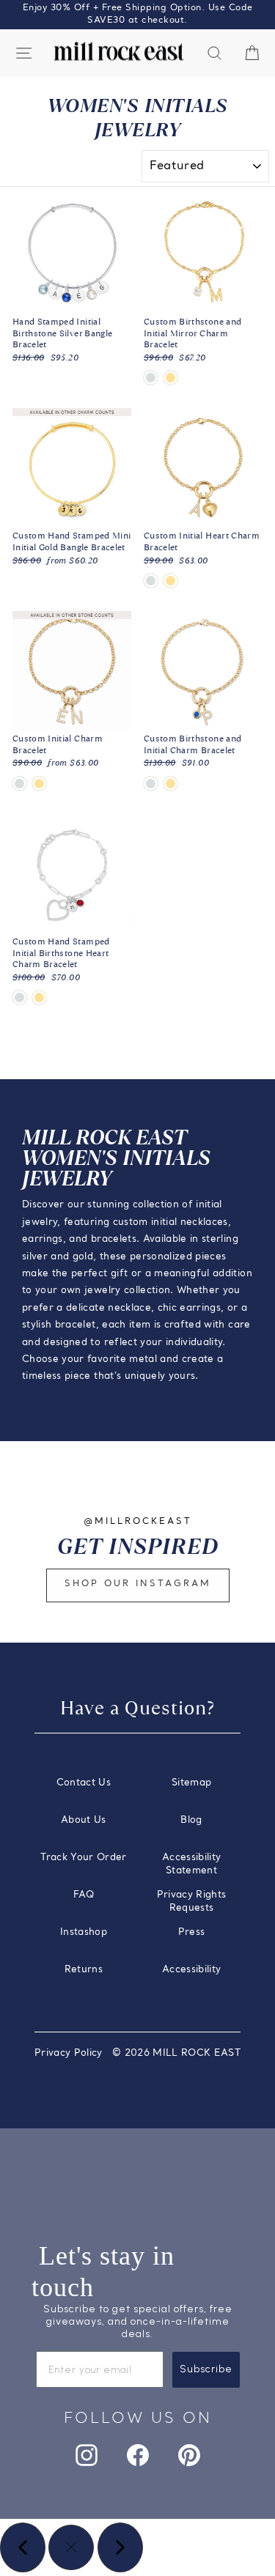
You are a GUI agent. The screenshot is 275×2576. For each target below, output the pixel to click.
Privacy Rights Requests (192, 1902)
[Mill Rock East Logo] (119, 52)
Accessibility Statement (192, 1864)
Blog (191, 1820)
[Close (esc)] (71, 2547)
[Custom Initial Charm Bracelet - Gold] (39, 784)
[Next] (120, 2547)
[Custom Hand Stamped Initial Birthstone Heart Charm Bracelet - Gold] (39, 998)
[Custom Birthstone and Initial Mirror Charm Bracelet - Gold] (170, 378)
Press (192, 1932)
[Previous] (23, 2547)
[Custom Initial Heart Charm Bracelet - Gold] (170, 581)
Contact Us (84, 1783)
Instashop (84, 1932)
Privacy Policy (69, 2053)
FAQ (84, 1895)
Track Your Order (84, 1858)
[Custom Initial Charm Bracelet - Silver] (19, 784)
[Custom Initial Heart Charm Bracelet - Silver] (151, 581)
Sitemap (191, 1783)
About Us (84, 1820)
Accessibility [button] (192, 1970)
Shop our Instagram (138, 1584)
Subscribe (206, 2369)
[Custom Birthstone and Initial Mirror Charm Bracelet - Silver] (151, 378)
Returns (84, 1970)
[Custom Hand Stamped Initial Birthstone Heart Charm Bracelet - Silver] (19, 998)
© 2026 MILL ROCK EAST (176, 2053)
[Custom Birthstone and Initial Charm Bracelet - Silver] (151, 784)
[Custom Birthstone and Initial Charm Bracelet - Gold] (170, 784)
